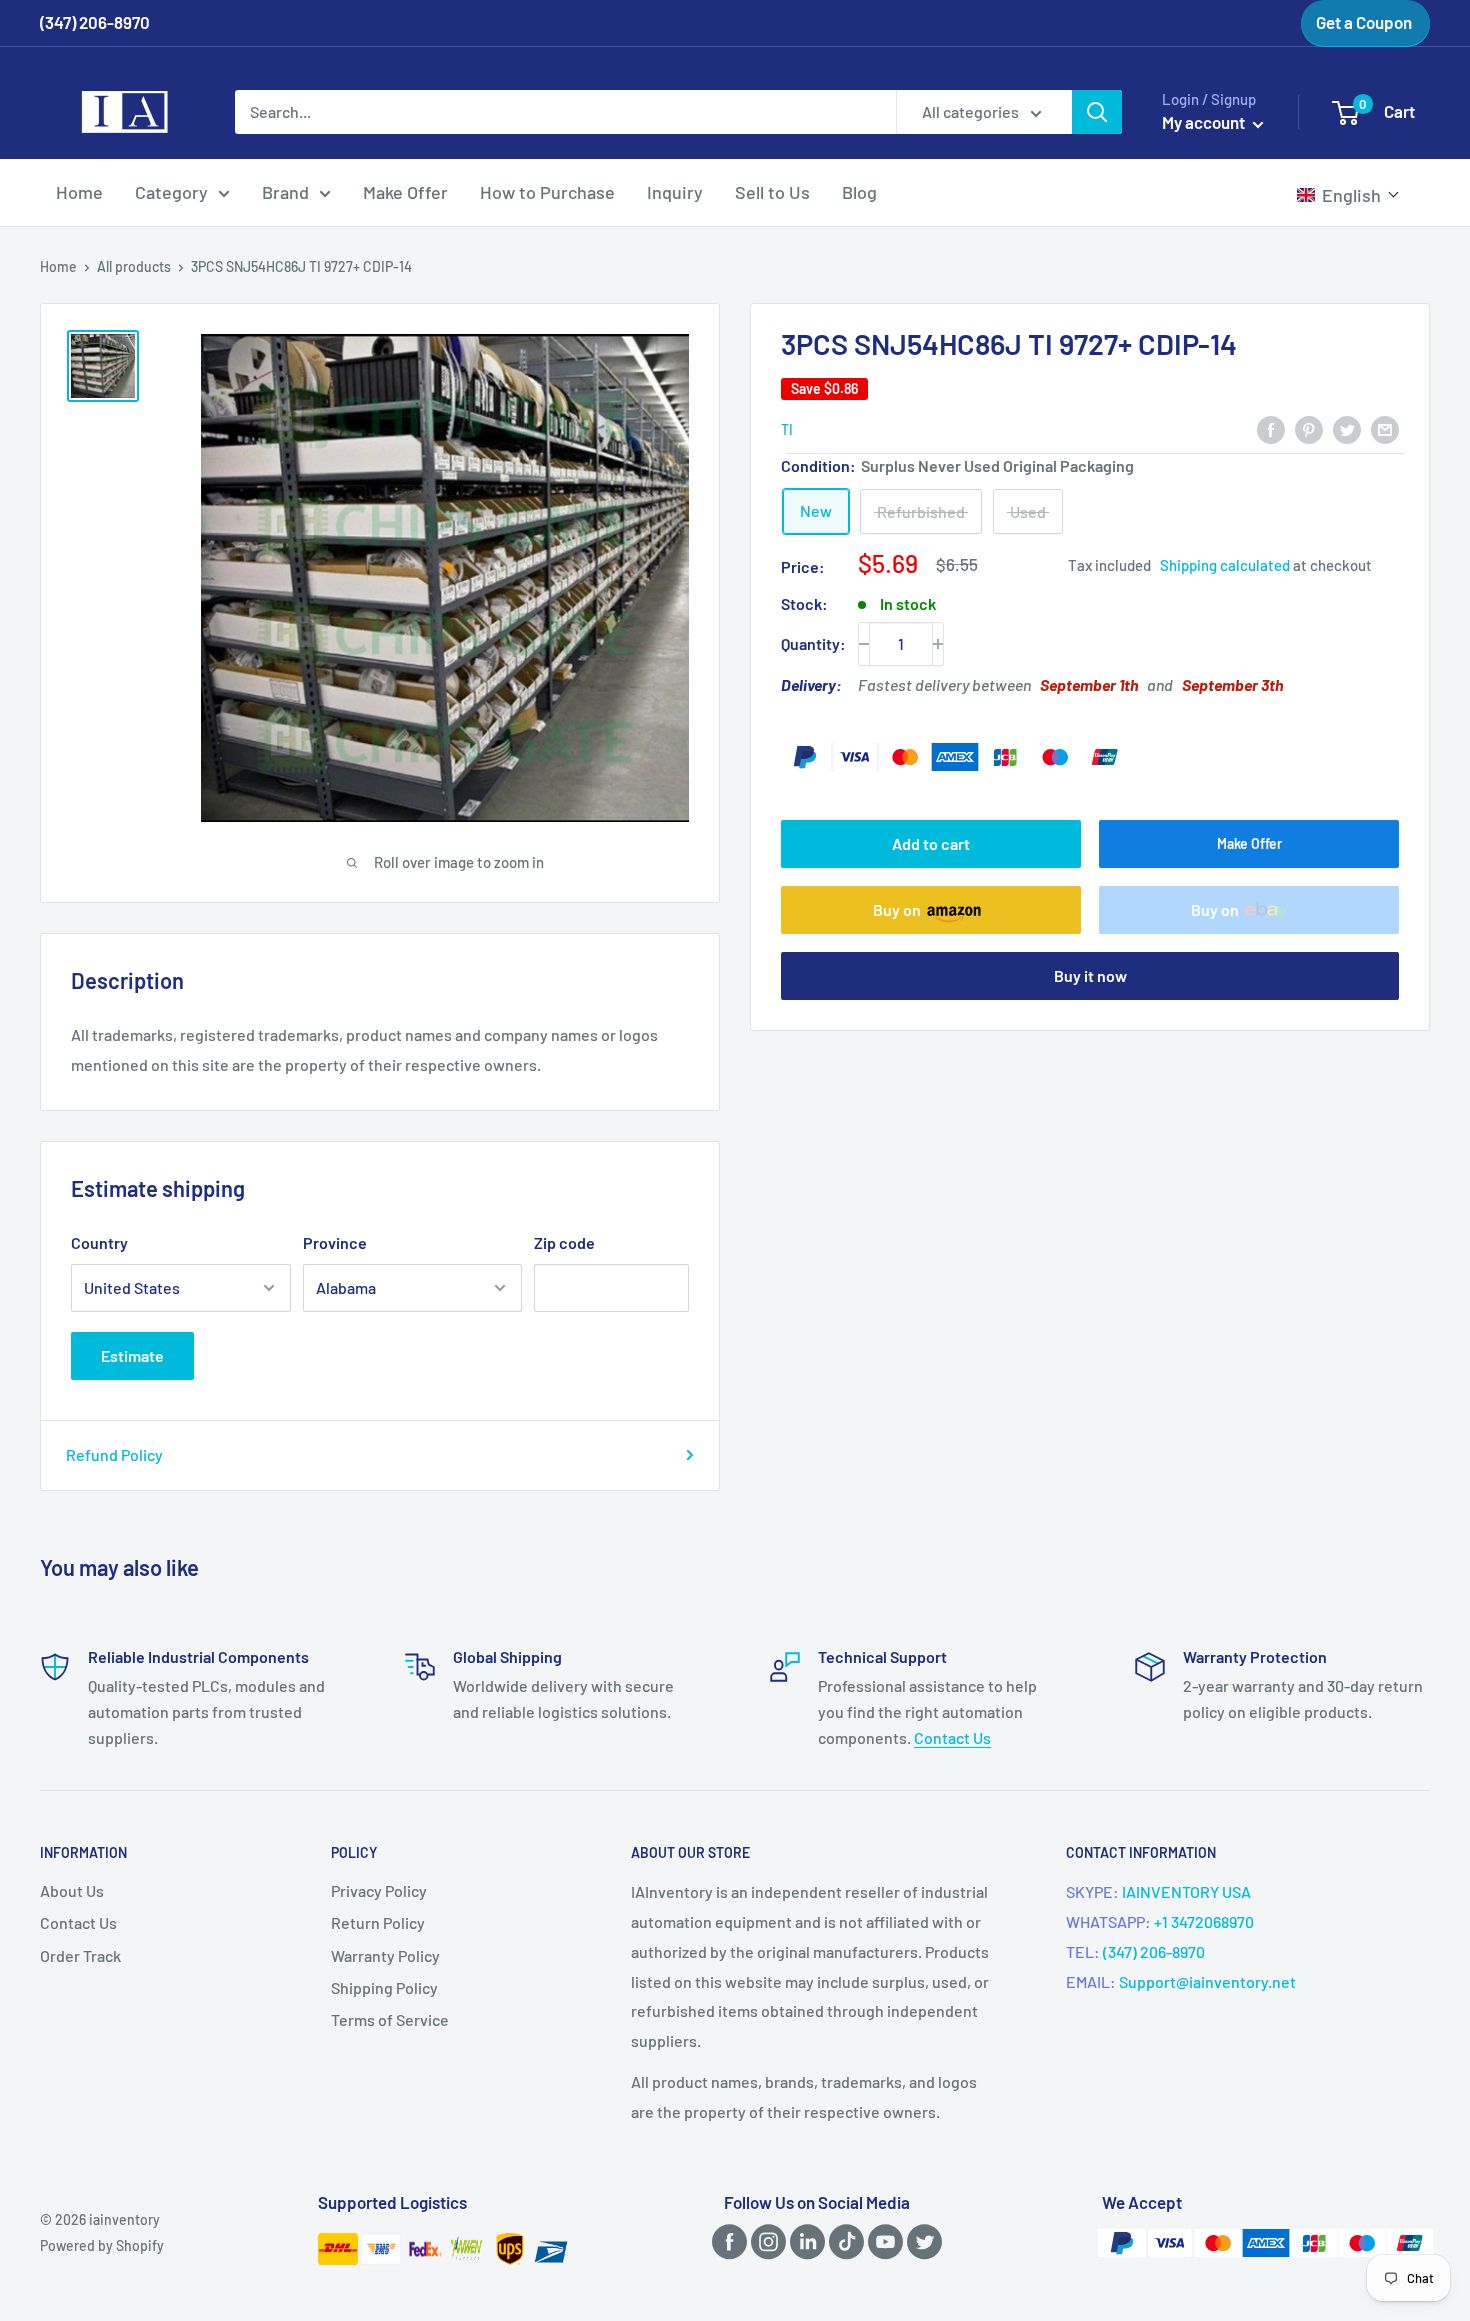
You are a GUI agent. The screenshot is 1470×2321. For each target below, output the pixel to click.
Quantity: (813, 643)
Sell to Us (772, 192)
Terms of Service (390, 2019)
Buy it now (1090, 975)
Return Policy (378, 1922)
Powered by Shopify (102, 2245)
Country (99, 1242)
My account (1205, 122)
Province (335, 1242)
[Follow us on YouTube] (882, 2240)
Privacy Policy (379, 1890)
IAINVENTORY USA (1186, 1891)
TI (787, 429)
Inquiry (675, 192)
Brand (285, 192)
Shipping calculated (1225, 566)
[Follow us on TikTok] (843, 2240)
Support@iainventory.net (1207, 1981)
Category (171, 192)
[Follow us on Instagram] (765, 2240)
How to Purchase (547, 192)
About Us (72, 1890)
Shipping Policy (384, 1987)
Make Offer (405, 192)
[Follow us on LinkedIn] (804, 2240)
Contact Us (952, 1737)
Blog (859, 192)
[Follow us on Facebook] (726, 2240)
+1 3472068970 (1204, 1921)
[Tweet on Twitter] (1347, 428)
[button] (1348, 195)
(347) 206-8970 (1154, 1951)
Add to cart (931, 843)
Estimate (132, 1355)
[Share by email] (1385, 428)
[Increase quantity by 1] (938, 644)
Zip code (564, 1242)
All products (134, 266)
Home (79, 192)
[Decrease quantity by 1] (864, 644)
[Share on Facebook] (1271, 428)
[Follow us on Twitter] (921, 2240)
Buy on (897, 909)
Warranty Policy (385, 1955)
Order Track (80, 1955)
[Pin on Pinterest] (1309, 428)
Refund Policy (114, 1454)
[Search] (1097, 112)
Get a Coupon (1364, 22)
